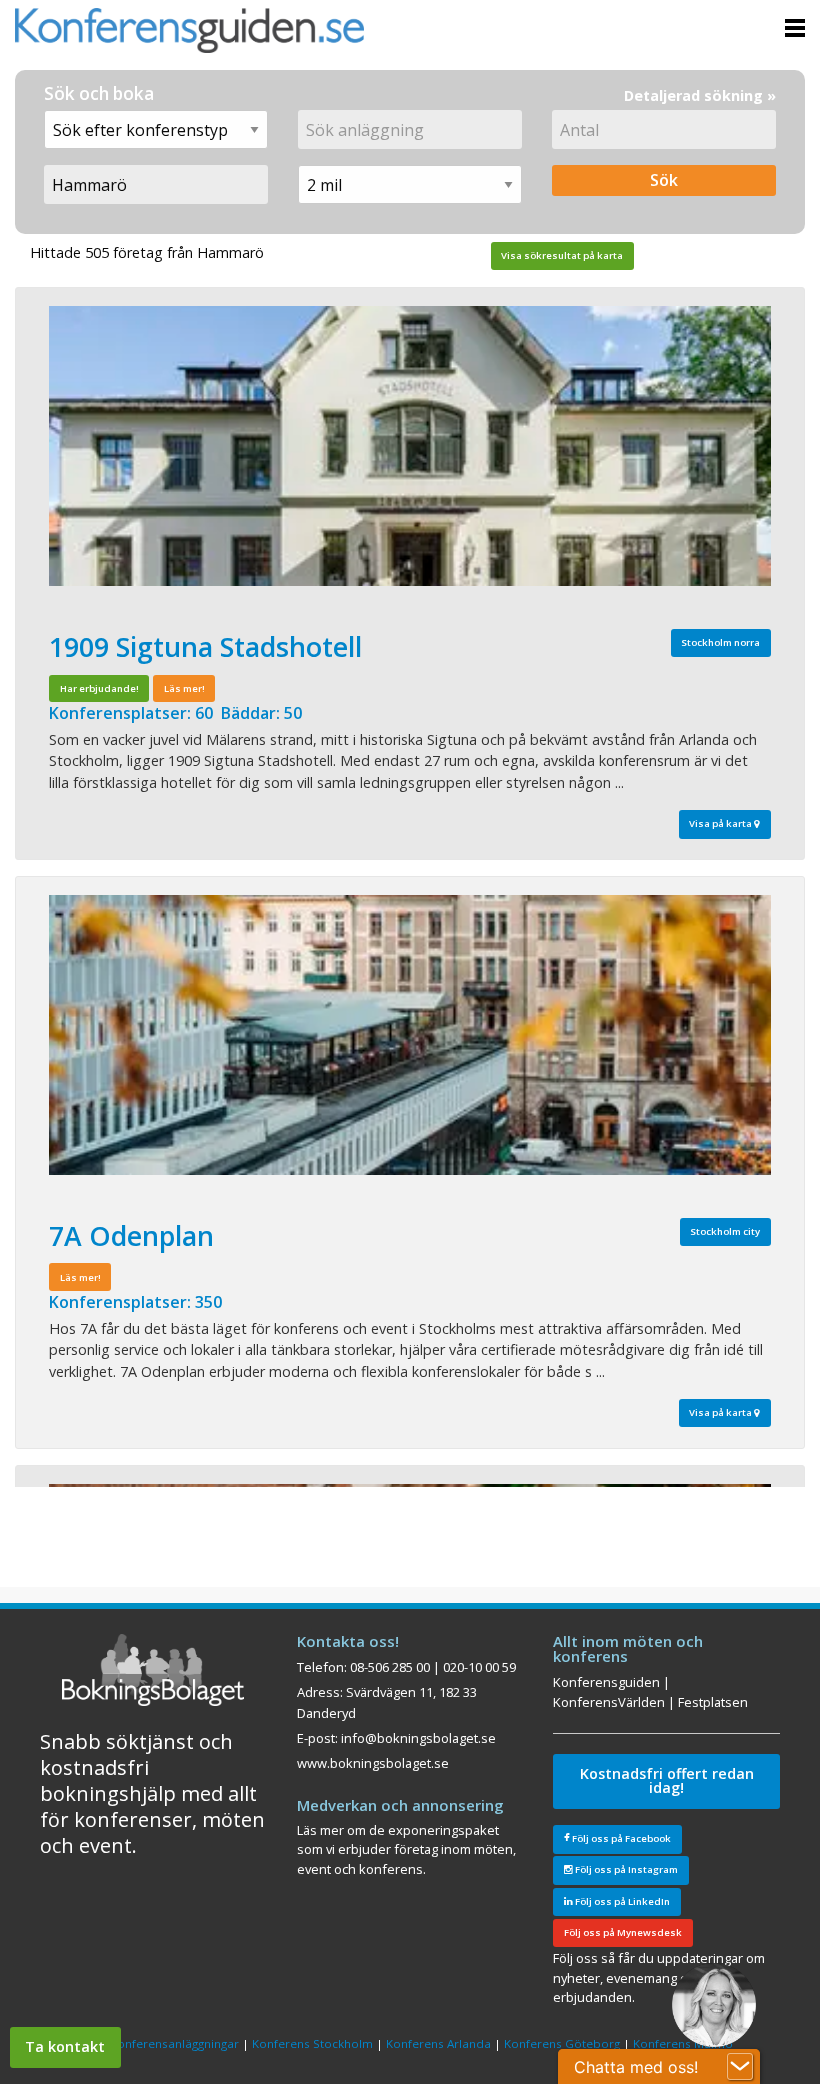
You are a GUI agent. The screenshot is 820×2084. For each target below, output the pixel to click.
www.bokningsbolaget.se (373, 1763)
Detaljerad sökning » (700, 95)
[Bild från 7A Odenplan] (410, 1035)
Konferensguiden (606, 1682)
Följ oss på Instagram (625, 1869)
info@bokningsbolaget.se (418, 1738)
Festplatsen (713, 1702)
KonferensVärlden (609, 1702)
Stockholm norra (720, 642)
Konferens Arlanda (438, 2043)
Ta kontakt (65, 2046)
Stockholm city (725, 1231)
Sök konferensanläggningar (163, 2043)
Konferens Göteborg (562, 2043)
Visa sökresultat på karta (562, 255)
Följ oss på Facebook (620, 1838)
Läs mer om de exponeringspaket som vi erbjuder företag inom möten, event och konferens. (406, 1849)
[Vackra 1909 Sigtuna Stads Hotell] (410, 446)
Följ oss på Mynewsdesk (623, 1932)
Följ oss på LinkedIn (621, 1901)
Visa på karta (721, 823)
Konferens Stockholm (312, 2043)
